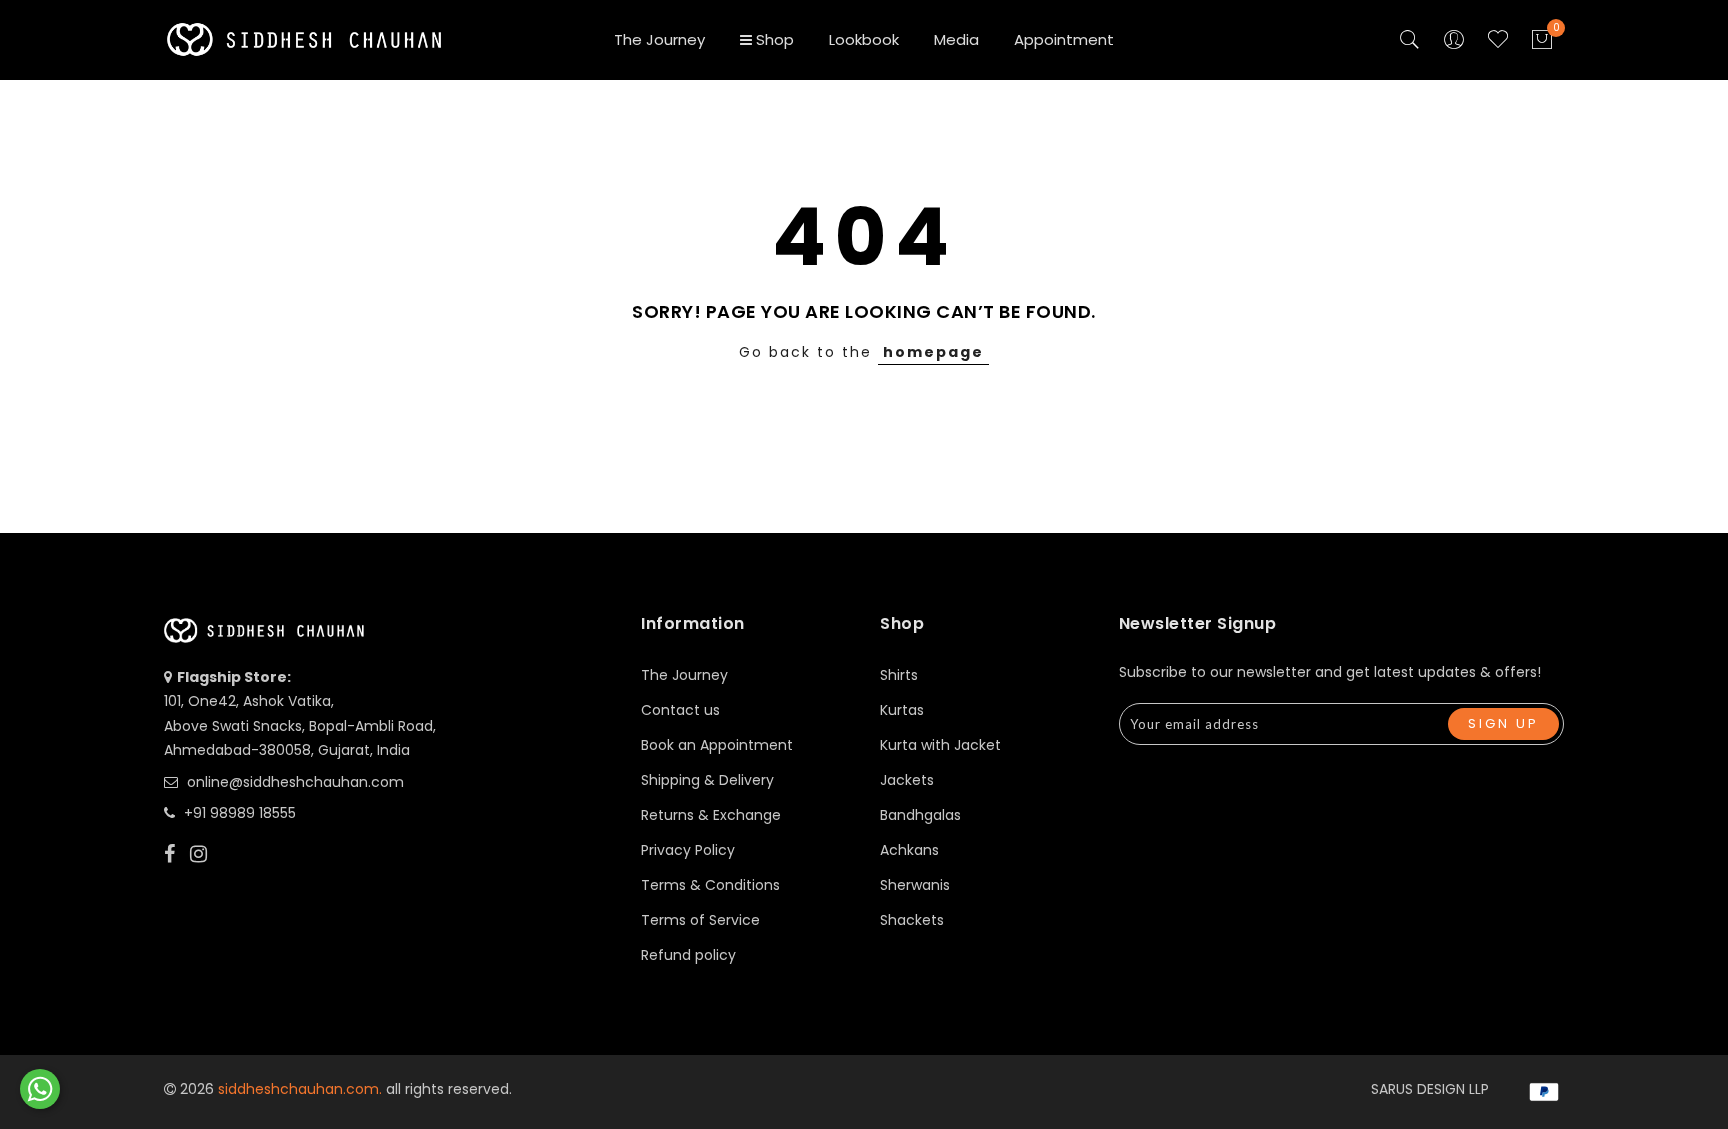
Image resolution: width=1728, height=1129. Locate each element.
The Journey (659, 39)
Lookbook (864, 39)
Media (956, 39)
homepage (933, 352)
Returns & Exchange (711, 815)
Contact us (680, 710)
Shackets (912, 920)
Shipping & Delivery (707, 780)
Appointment (1064, 39)
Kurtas (902, 710)
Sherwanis (915, 885)
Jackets (907, 780)
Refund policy (688, 955)
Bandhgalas (920, 815)
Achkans (909, 850)
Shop (775, 39)
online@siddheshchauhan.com (295, 782)
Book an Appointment (717, 745)
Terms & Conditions (710, 885)
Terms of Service (700, 920)
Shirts (899, 675)
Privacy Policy (688, 850)
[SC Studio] (40, 1089)
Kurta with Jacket (940, 745)
